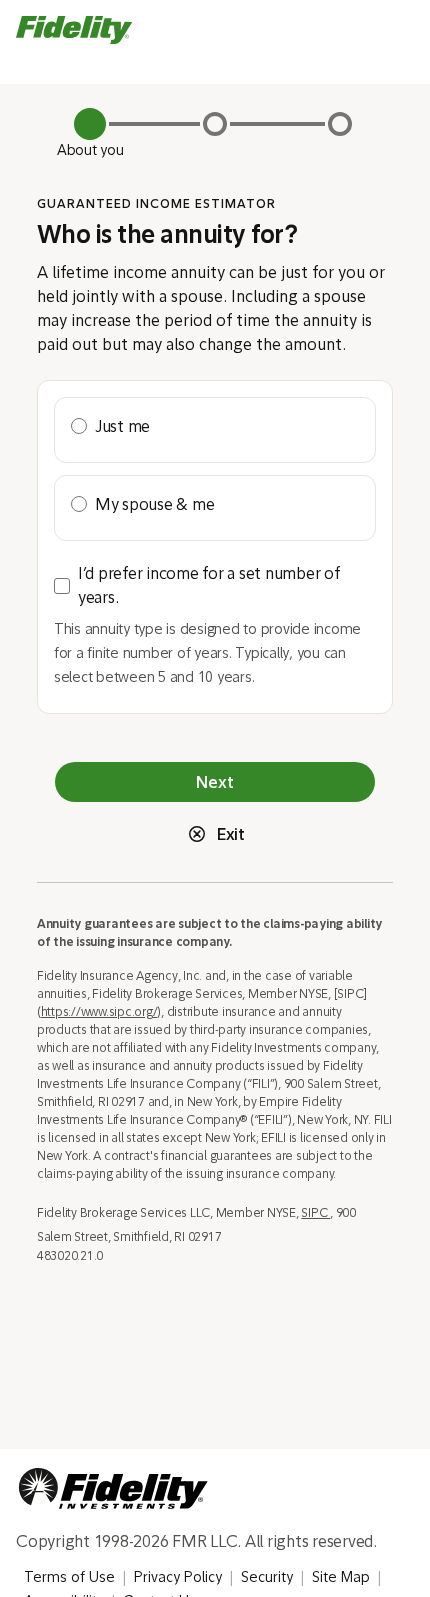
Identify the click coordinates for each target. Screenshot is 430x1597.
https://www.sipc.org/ (99, 1011)
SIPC (315, 1212)
